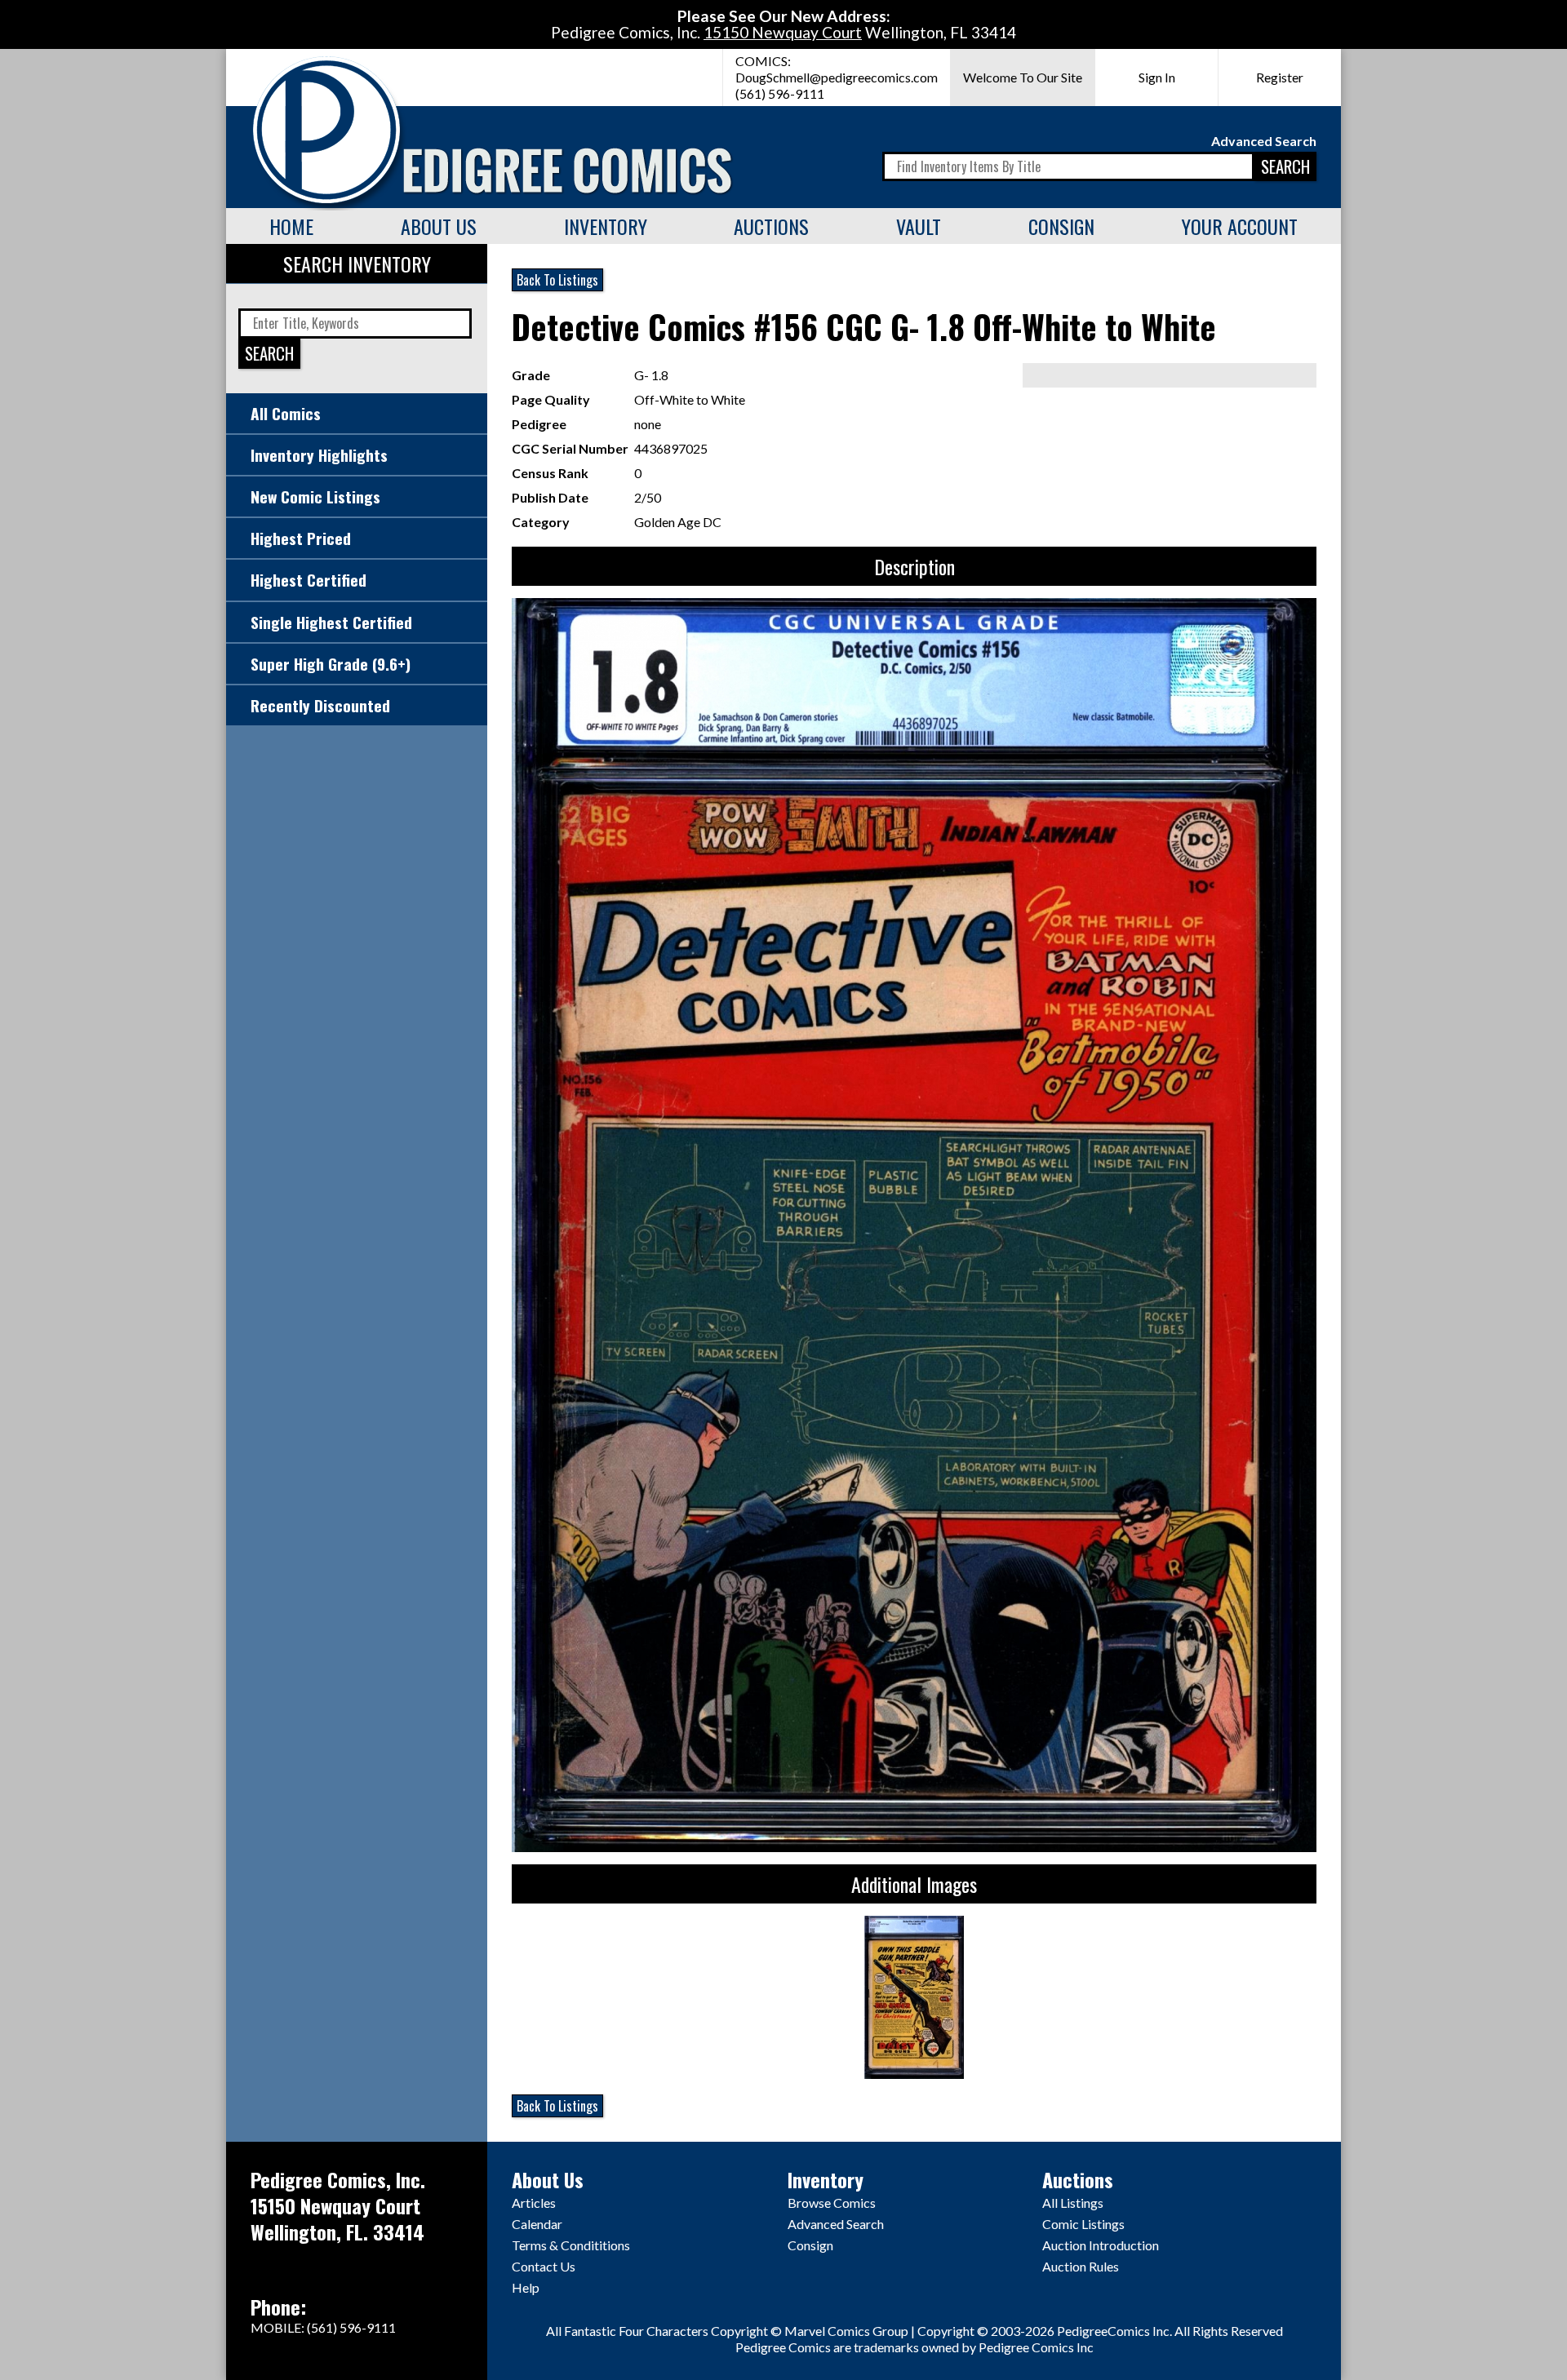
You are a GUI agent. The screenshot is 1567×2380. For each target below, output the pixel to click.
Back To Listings (557, 280)
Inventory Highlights (319, 455)
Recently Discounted (320, 705)
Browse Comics (832, 2203)
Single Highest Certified (331, 622)
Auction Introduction (1101, 2245)
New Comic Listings (315, 496)
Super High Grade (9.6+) (331, 664)
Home (291, 226)
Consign (1061, 226)
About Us (439, 226)
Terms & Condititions (571, 2245)
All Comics (286, 413)
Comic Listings (1083, 2224)
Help (526, 2287)
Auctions (771, 226)
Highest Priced (301, 538)
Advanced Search (1264, 141)
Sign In (1157, 77)
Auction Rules (1081, 2266)
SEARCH (1285, 166)
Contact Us (544, 2266)
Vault (919, 226)
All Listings (1073, 2203)
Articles (534, 2203)
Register (1280, 77)
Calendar (537, 2224)
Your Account (1240, 226)
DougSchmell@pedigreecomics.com (837, 77)
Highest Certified (309, 580)
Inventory (606, 226)
